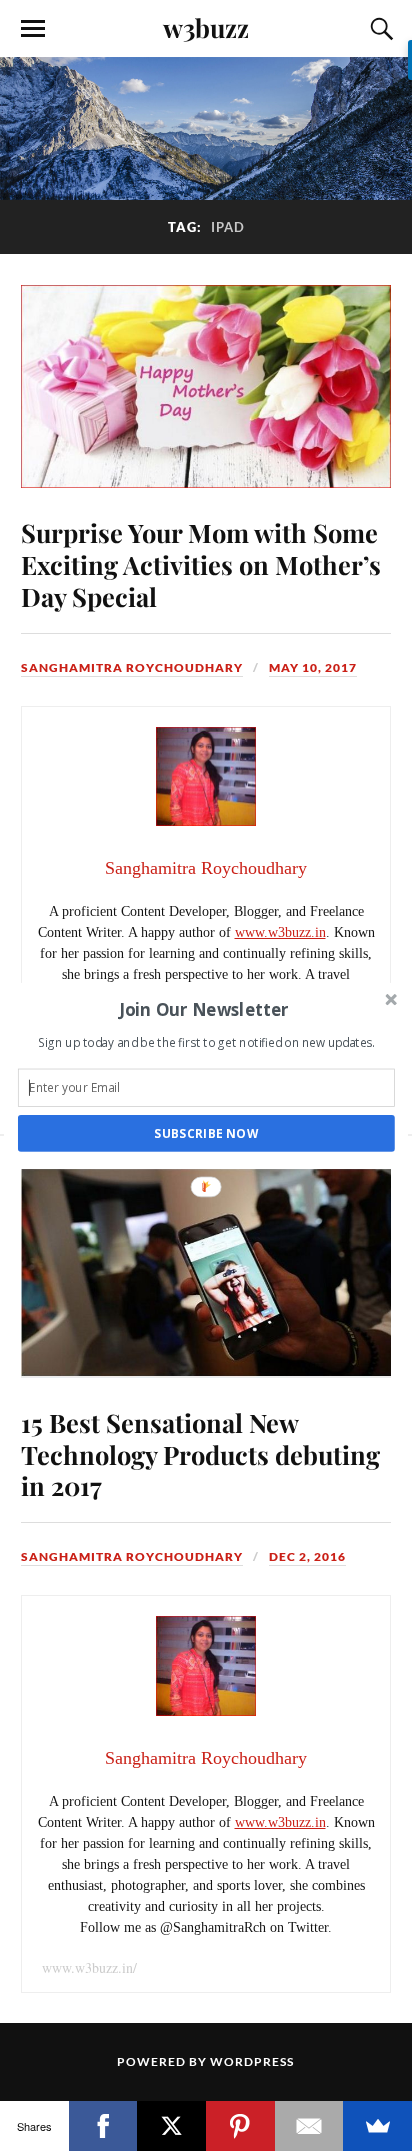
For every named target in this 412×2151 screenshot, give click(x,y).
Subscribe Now (206, 1133)
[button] (204, 1008)
